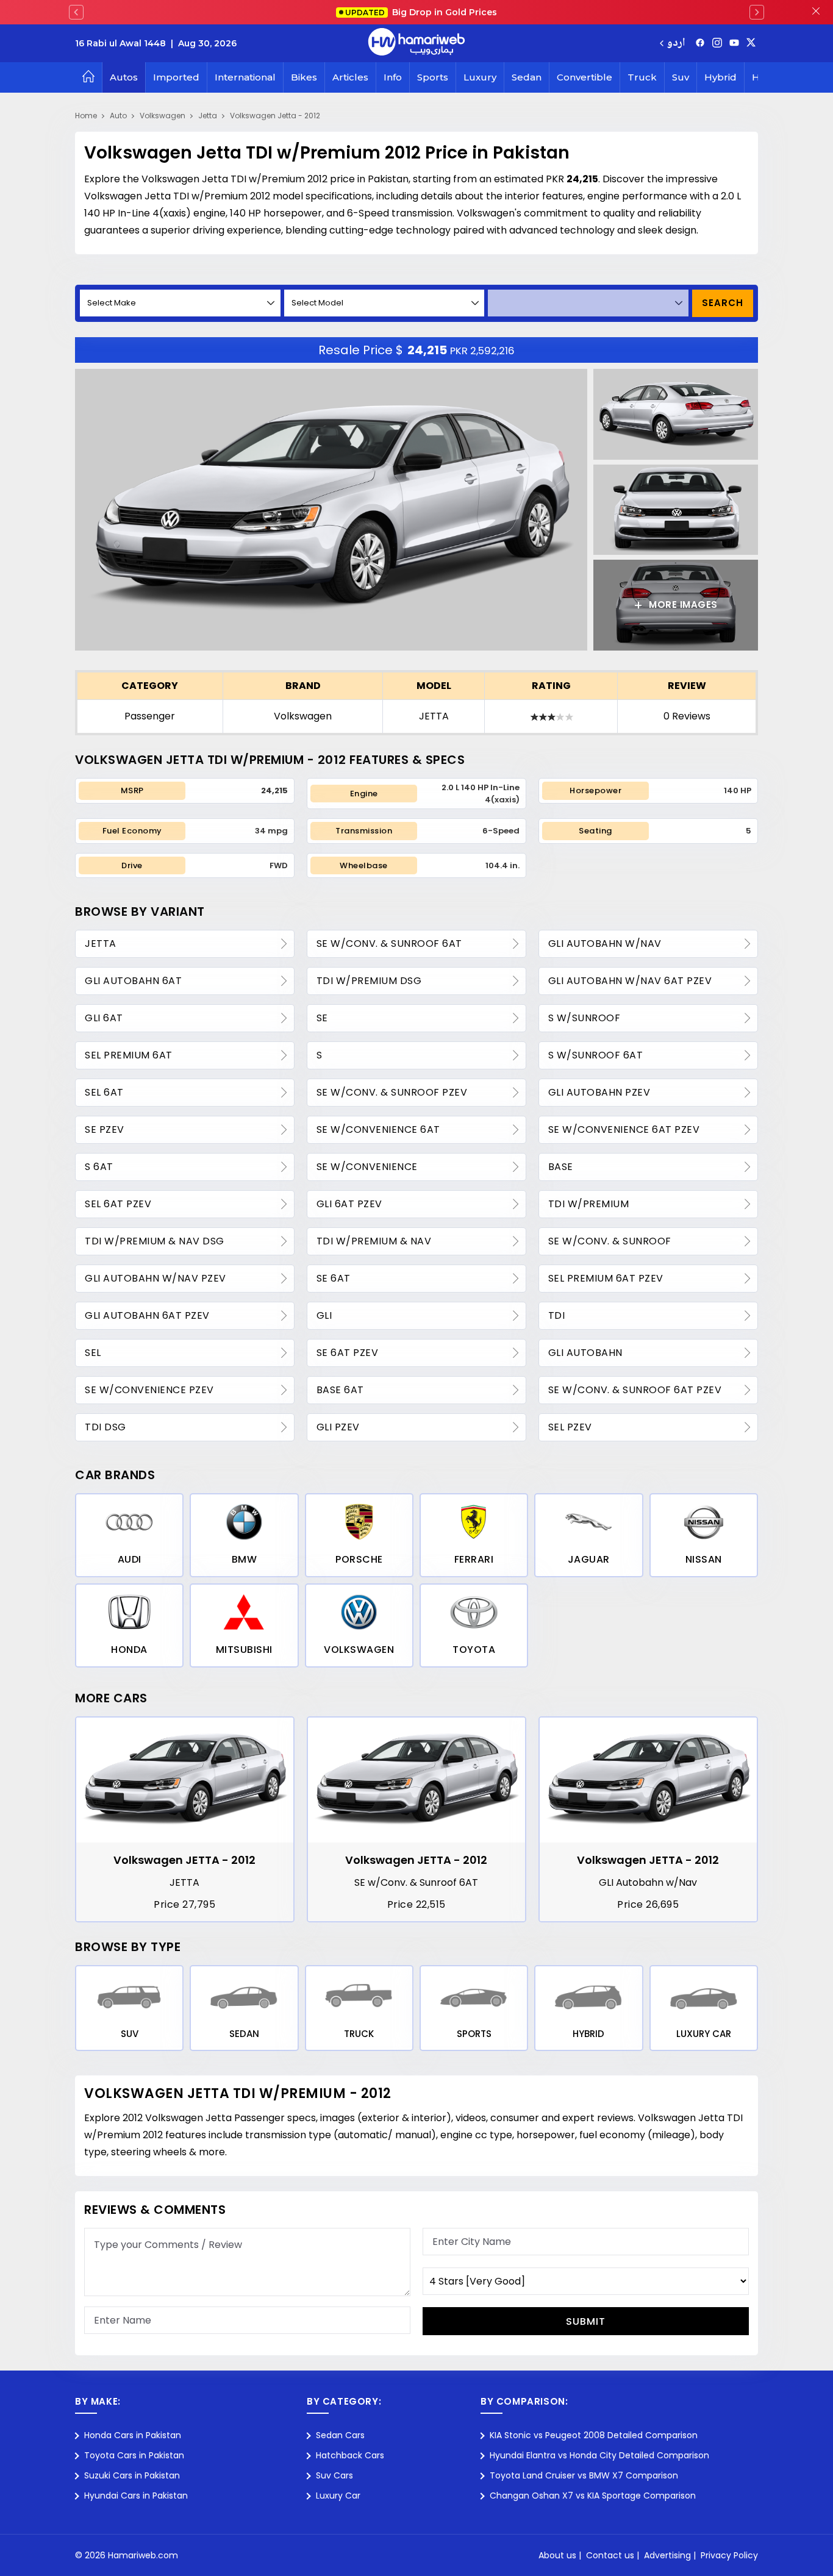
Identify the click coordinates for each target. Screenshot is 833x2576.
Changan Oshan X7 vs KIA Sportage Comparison (593, 2496)
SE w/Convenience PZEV (149, 1390)
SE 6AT (334, 1278)
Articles (350, 77)
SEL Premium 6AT (129, 1055)
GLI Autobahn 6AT (133, 981)
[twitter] (751, 43)
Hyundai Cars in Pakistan (136, 2496)
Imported (176, 77)
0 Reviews (687, 716)
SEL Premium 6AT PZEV (606, 1278)
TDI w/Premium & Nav (374, 1241)
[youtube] (734, 43)
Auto (118, 116)
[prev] (76, 12)
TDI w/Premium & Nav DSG (155, 1241)
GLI (324, 1315)
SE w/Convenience (367, 1167)
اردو (676, 44)
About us (557, 2555)
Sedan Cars (340, 2435)
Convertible (585, 77)
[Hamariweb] (416, 43)
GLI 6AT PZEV (349, 1204)
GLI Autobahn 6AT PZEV (147, 1315)
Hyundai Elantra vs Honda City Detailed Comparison (599, 2455)
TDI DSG (105, 1427)
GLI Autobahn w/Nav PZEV (156, 1278)
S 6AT (99, 1167)
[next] (757, 12)
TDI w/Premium (589, 1204)
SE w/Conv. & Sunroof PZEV (392, 1092)
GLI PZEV (338, 1427)
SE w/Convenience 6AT (378, 1129)
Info (393, 77)
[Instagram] (717, 43)
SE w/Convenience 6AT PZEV (624, 1129)
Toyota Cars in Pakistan (134, 2455)
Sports (433, 77)
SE (322, 1018)
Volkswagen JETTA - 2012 (184, 1860)
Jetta (208, 116)
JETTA (434, 716)
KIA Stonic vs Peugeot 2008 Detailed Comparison (594, 2435)
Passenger (150, 716)
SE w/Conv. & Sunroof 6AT (389, 944)
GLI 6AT (104, 1018)
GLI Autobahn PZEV (599, 1092)
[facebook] (700, 43)
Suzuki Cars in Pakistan (132, 2475)
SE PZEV (105, 1129)
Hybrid (720, 77)
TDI (557, 1315)
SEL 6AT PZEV (118, 1204)
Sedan (527, 77)
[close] (816, 12)
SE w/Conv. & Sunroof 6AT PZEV (635, 1390)
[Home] (88, 77)
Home (86, 116)
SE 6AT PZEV (348, 1353)
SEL (93, 1353)
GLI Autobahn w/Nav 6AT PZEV (630, 981)
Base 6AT (340, 1390)
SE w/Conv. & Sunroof (610, 1241)
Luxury (480, 77)
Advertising (667, 2555)
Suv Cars (334, 2475)
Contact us (610, 2555)
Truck (642, 77)
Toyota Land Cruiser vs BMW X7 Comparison (584, 2475)
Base (561, 1167)
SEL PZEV (570, 1427)
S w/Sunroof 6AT (596, 1055)
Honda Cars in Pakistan (133, 2435)
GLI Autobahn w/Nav (605, 944)
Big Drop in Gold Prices (421, 12)
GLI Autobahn (585, 1353)
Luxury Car (338, 2496)
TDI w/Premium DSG (369, 981)
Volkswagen (163, 116)
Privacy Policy (729, 2555)
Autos (124, 77)
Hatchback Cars (350, 2455)
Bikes (304, 77)
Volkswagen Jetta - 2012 (275, 116)
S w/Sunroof (585, 1018)
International (245, 77)
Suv (681, 77)
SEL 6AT (104, 1092)
